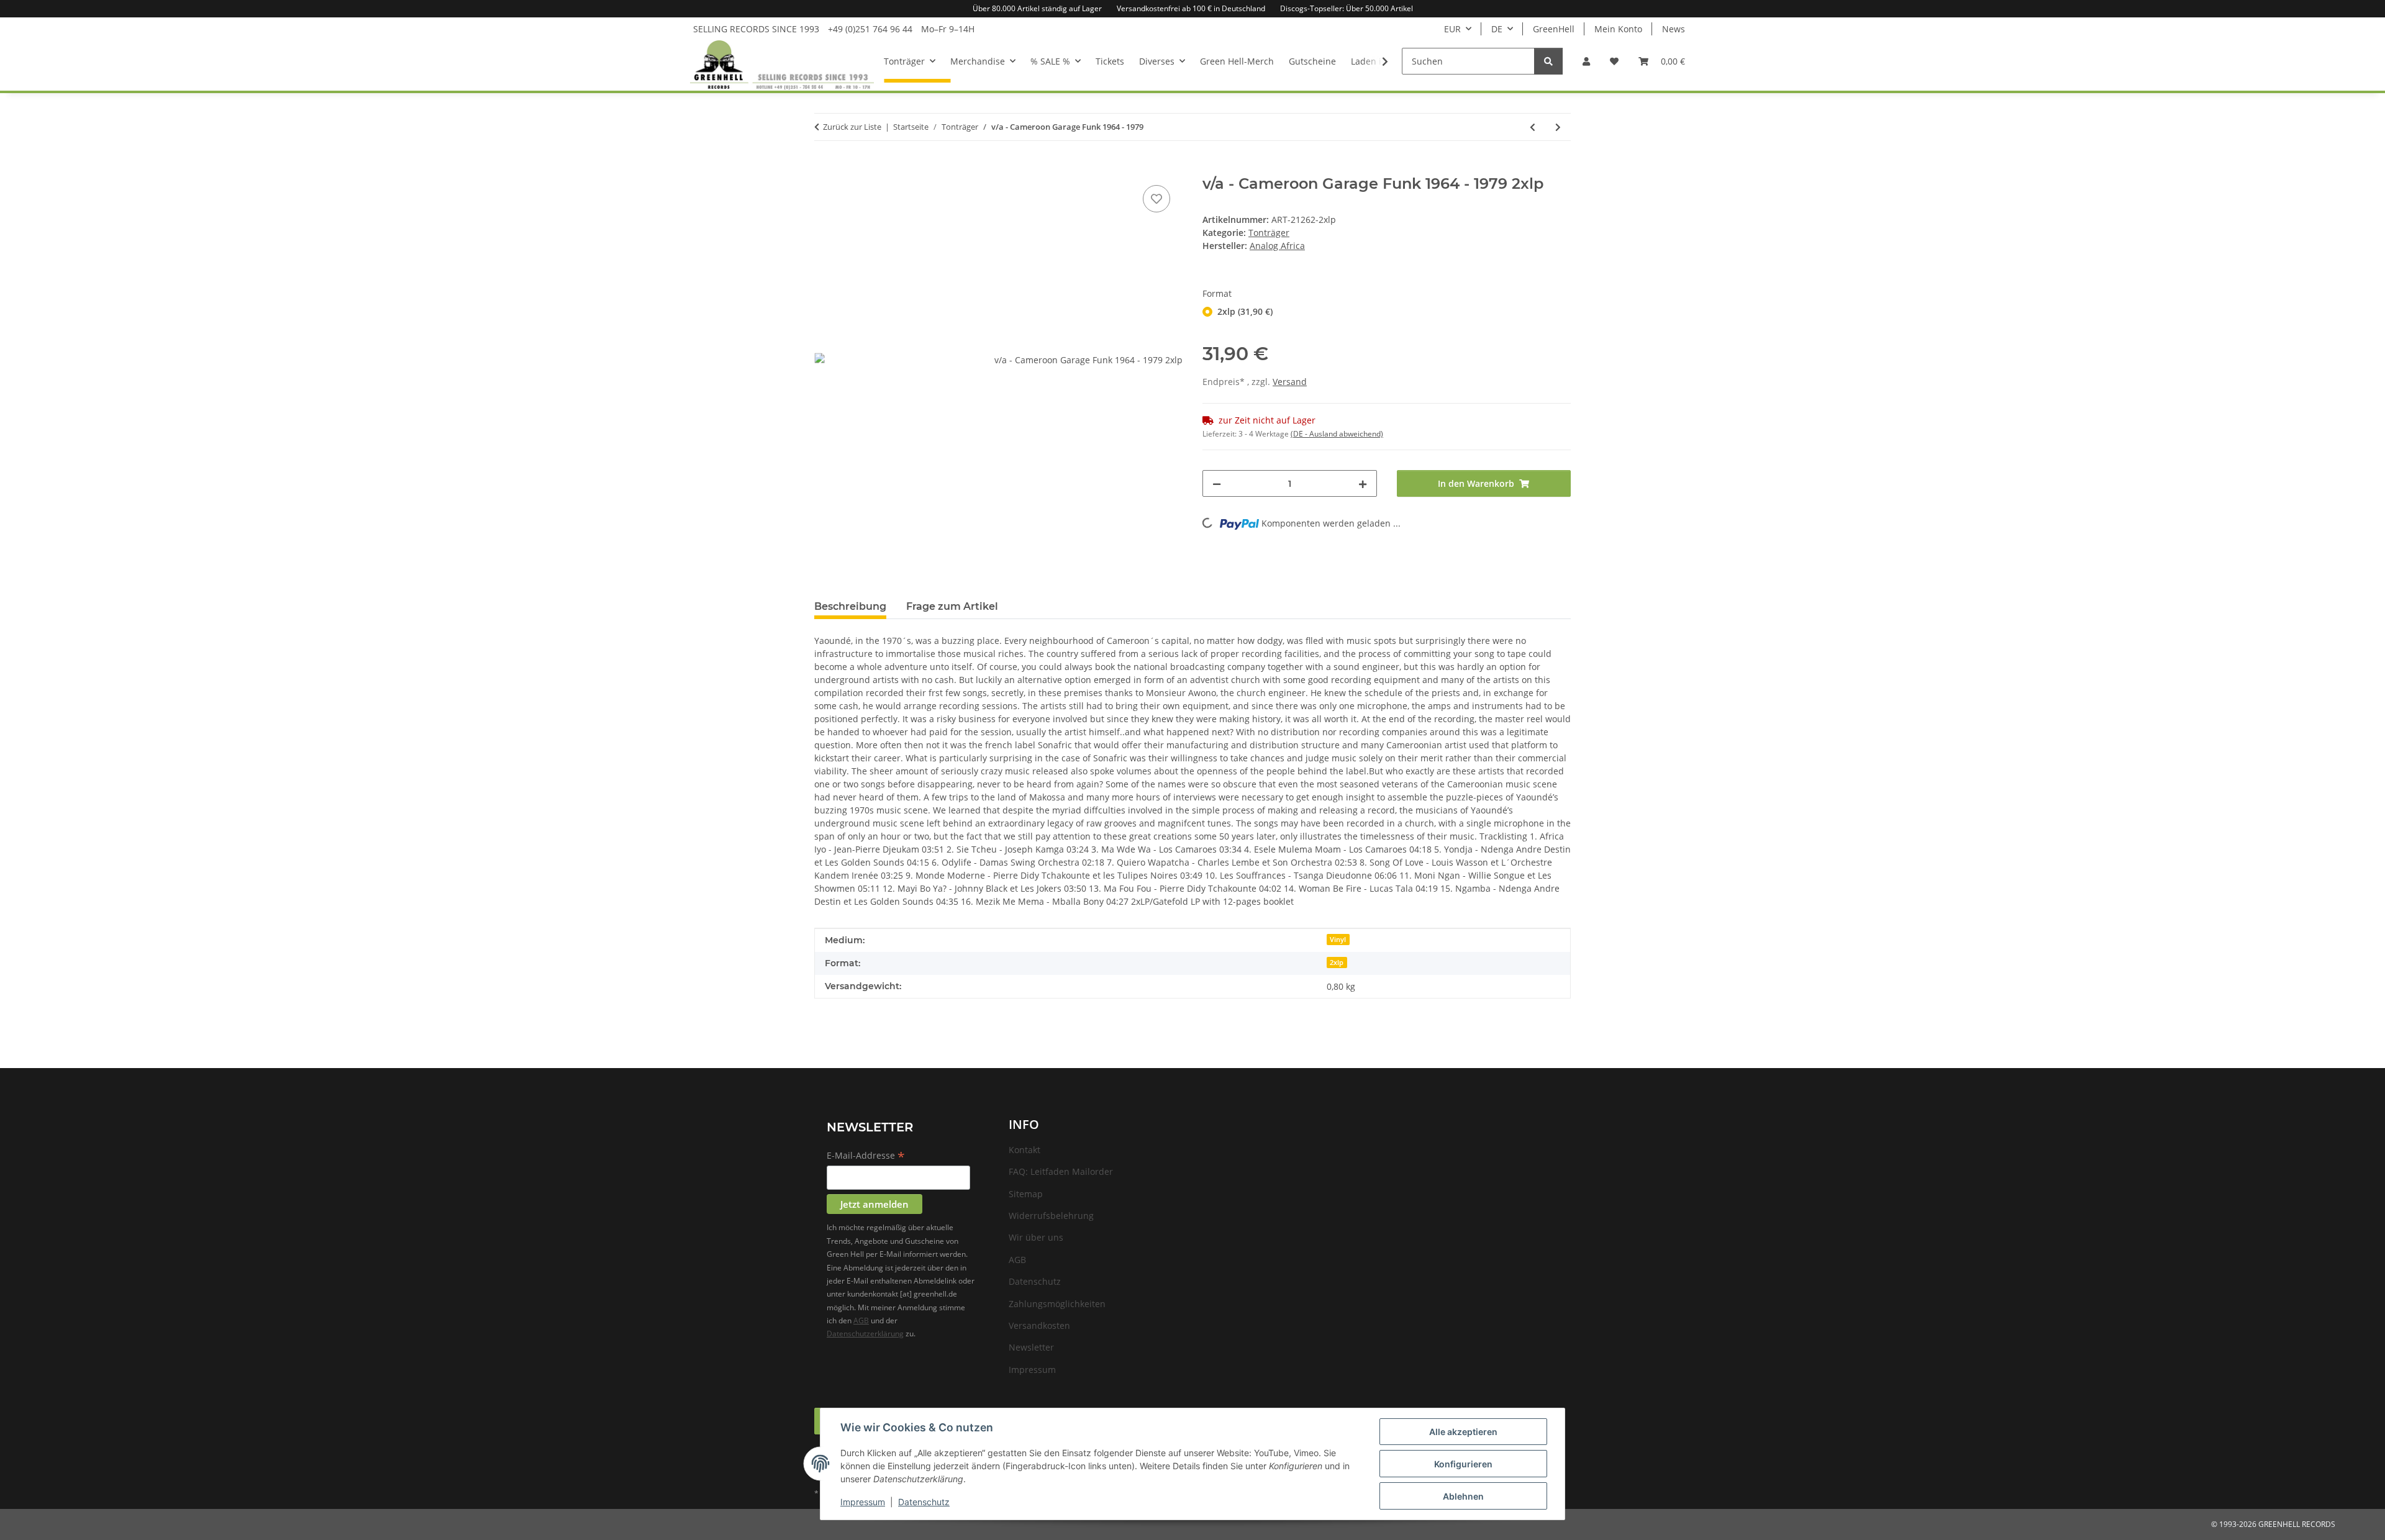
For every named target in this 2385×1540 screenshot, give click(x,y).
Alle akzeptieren (1463, 1432)
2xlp (1337, 962)
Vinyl (1338, 940)
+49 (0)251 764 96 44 (870, 29)
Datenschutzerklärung (865, 1334)
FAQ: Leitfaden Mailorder (1061, 1171)
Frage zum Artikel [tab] (952, 606)
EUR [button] (1452, 29)
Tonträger (1269, 233)
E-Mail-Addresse (866, 1156)
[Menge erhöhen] (1363, 483)
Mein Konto (1618, 29)
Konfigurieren (1463, 1464)
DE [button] (1497, 29)
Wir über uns (1036, 1237)
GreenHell (1554, 29)
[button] (1586, 61)
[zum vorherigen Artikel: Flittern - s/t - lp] (1533, 127)
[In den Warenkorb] (824, 168)
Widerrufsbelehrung (1051, 1216)
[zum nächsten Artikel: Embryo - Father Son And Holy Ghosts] (1558, 127)
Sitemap (1026, 1194)
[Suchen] (1548, 61)
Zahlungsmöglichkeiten (1057, 1304)
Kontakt (1024, 1150)
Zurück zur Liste (852, 127)
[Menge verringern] (1217, 483)
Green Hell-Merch (1237, 61)
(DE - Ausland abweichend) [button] (1337, 434)
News (1674, 29)
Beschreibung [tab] (850, 606)
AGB (861, 1320)
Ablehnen (1463, 1496)
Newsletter (1031, 1347)
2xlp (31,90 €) (1245, 311)
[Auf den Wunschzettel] (1156, 199)
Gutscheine (1312, 61)
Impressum (863, 1502)
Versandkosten (1039, 1325)
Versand (1290, 382)
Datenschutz (924, 1502)
